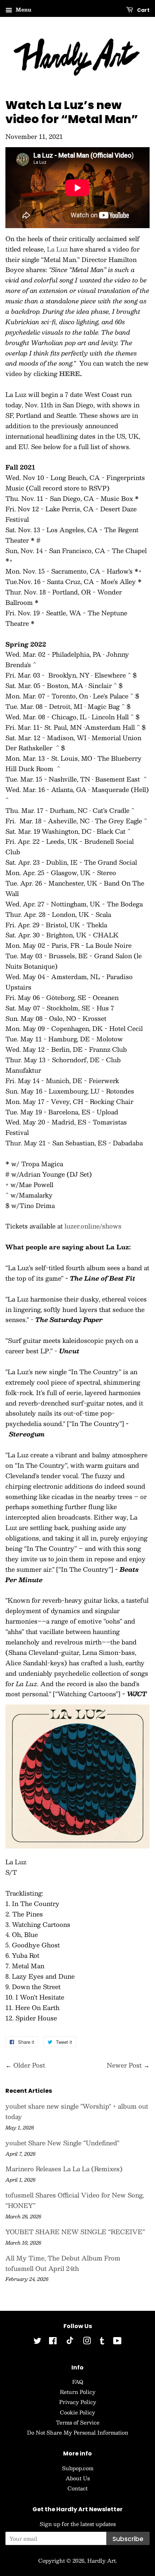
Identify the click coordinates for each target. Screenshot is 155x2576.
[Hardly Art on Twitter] (37, 2342)
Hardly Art (101, 2561)
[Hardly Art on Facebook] (53, 2342)
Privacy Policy (78, 2402)
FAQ (78, 2382)
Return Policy (78, 2392)
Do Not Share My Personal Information (78, 2432)
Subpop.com (78, 2468)
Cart (143, 10)
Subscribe (128, 2539)
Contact (77, 2488)
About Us (78, 2478)
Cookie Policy (77, 2412)
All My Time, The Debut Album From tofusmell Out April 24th (63, 2263)
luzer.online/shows (93, 1226)
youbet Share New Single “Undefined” (62, 2143)
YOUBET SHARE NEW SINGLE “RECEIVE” (75, 2232)
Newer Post (124, 2065)
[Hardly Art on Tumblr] (102, 2342)
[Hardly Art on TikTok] (70, 2342)
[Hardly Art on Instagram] (87, 2342)
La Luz (57, 249)
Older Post (29, 2065)
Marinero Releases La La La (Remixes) (64, 2169)
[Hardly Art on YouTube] (117, 2342)
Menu (23, 9)
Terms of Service (78, 2422)
